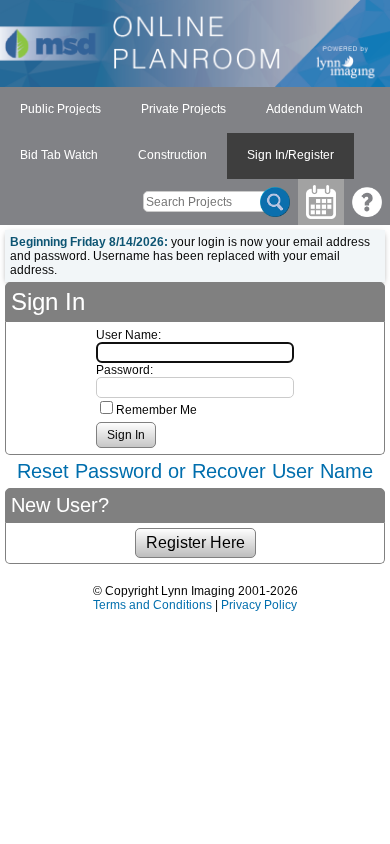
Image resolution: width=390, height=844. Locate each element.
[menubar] (195, 133)
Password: (124, 370)
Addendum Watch (314, 109)
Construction (172, 155)
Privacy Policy (259, 605)
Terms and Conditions (152, 605)
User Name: (128, 335)
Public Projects (60, 109)
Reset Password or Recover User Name (195, 471)
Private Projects (183, 109)
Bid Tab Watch (59, 155)
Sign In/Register (290, 155)
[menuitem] (60, 110)
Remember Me (156, 410)
